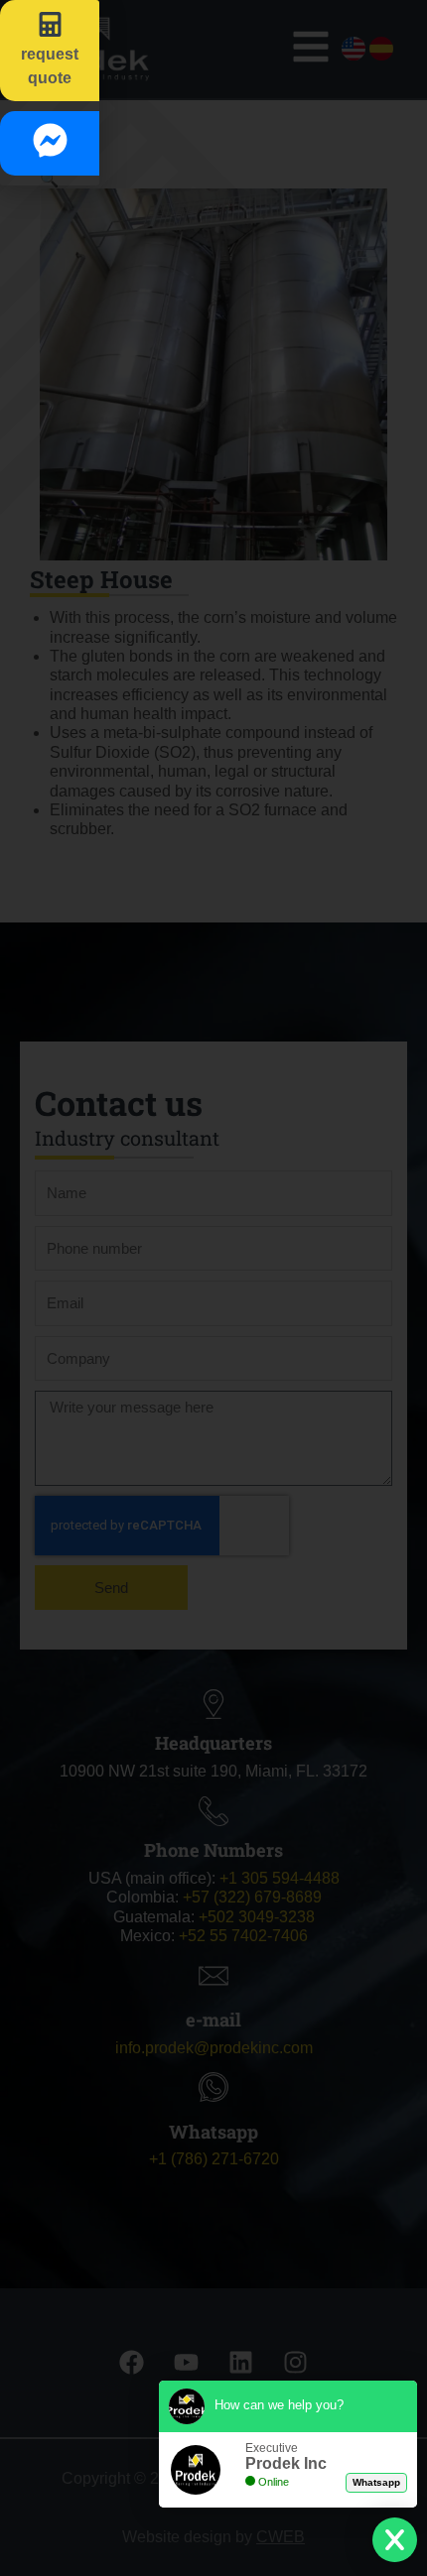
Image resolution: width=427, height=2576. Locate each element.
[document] (213, 1288)
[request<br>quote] (50, 24)
